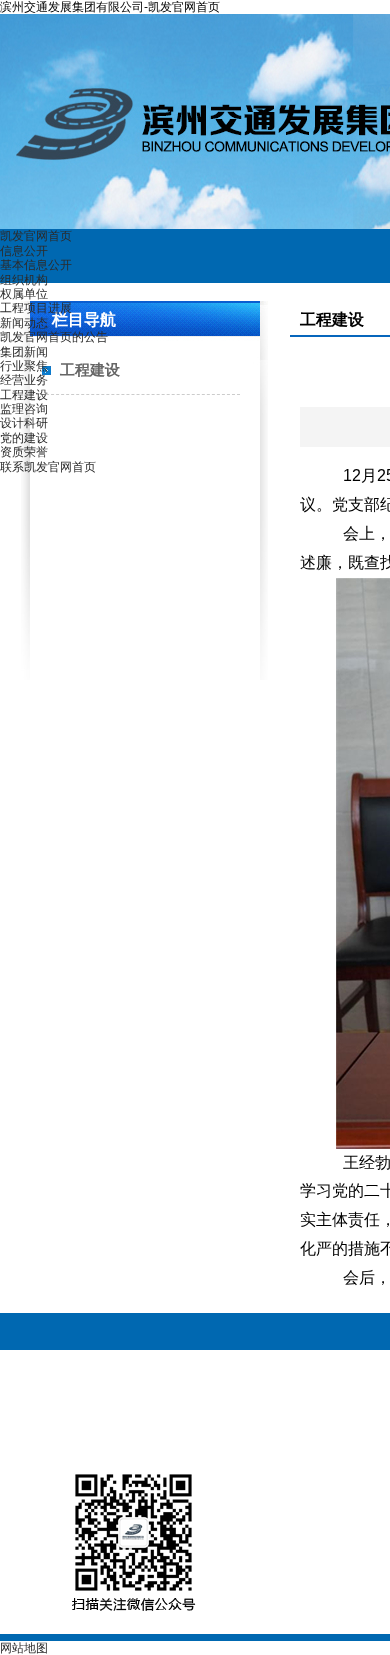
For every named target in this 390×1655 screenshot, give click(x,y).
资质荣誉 (24, 452)
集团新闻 (24, 352)
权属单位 (24, 294)
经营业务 (24, 380)
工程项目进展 (36, 308)
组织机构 (24, 280)
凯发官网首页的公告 (54, 337)
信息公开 (24, 251)
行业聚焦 (24, 366)
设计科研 (24, 423)
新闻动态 (24, 323)
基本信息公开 (36, 265)
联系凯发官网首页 (48, 467)
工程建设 (24, 395)
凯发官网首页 (36, 236)
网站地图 (24, 1648)
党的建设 (24, 438)
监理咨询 (24, 409)
